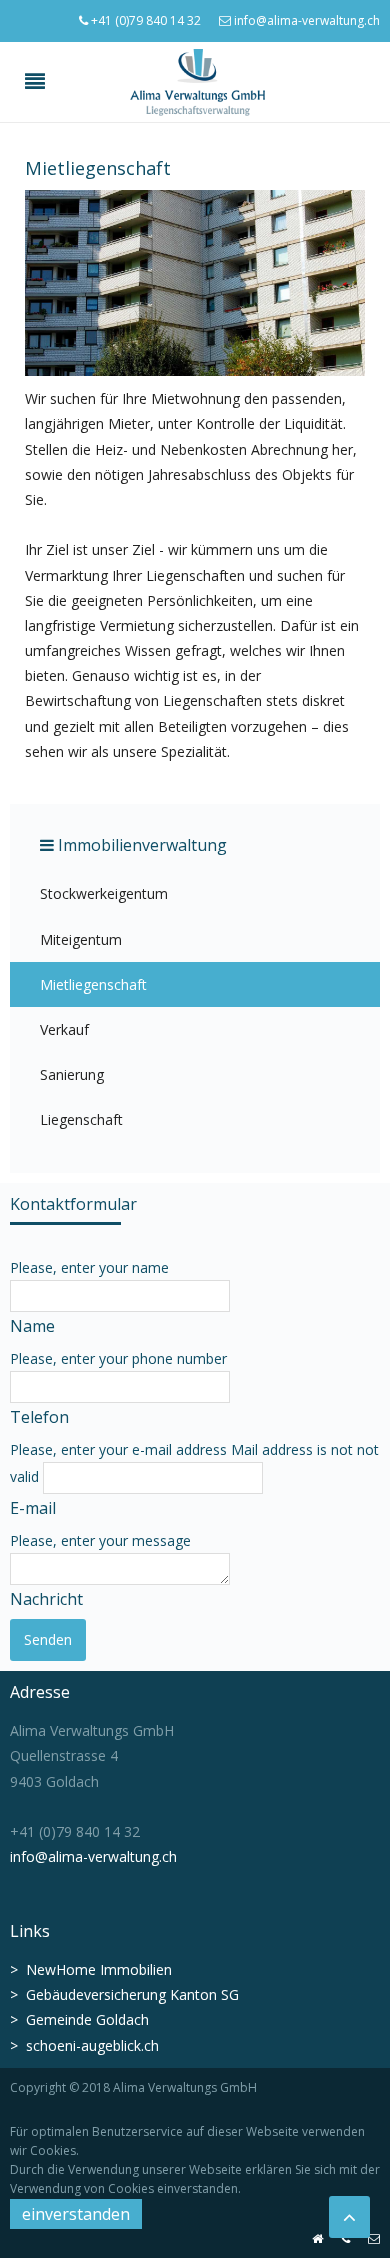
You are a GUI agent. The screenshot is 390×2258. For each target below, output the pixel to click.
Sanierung (72, 1074)
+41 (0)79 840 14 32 (144, 20)
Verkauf (64, 1029)
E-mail (33, 1508)
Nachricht (46, 1599)
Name (32, 1326)
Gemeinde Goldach (87, 2019)
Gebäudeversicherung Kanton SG (132, 1994)
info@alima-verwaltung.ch (305, 20)
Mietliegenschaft (93, 984)
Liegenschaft (81, 1119)
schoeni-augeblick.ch (92, 2045)
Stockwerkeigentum (104, 893)
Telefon (39, 1417)
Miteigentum (81, 939)
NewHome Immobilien (91, 1969)
